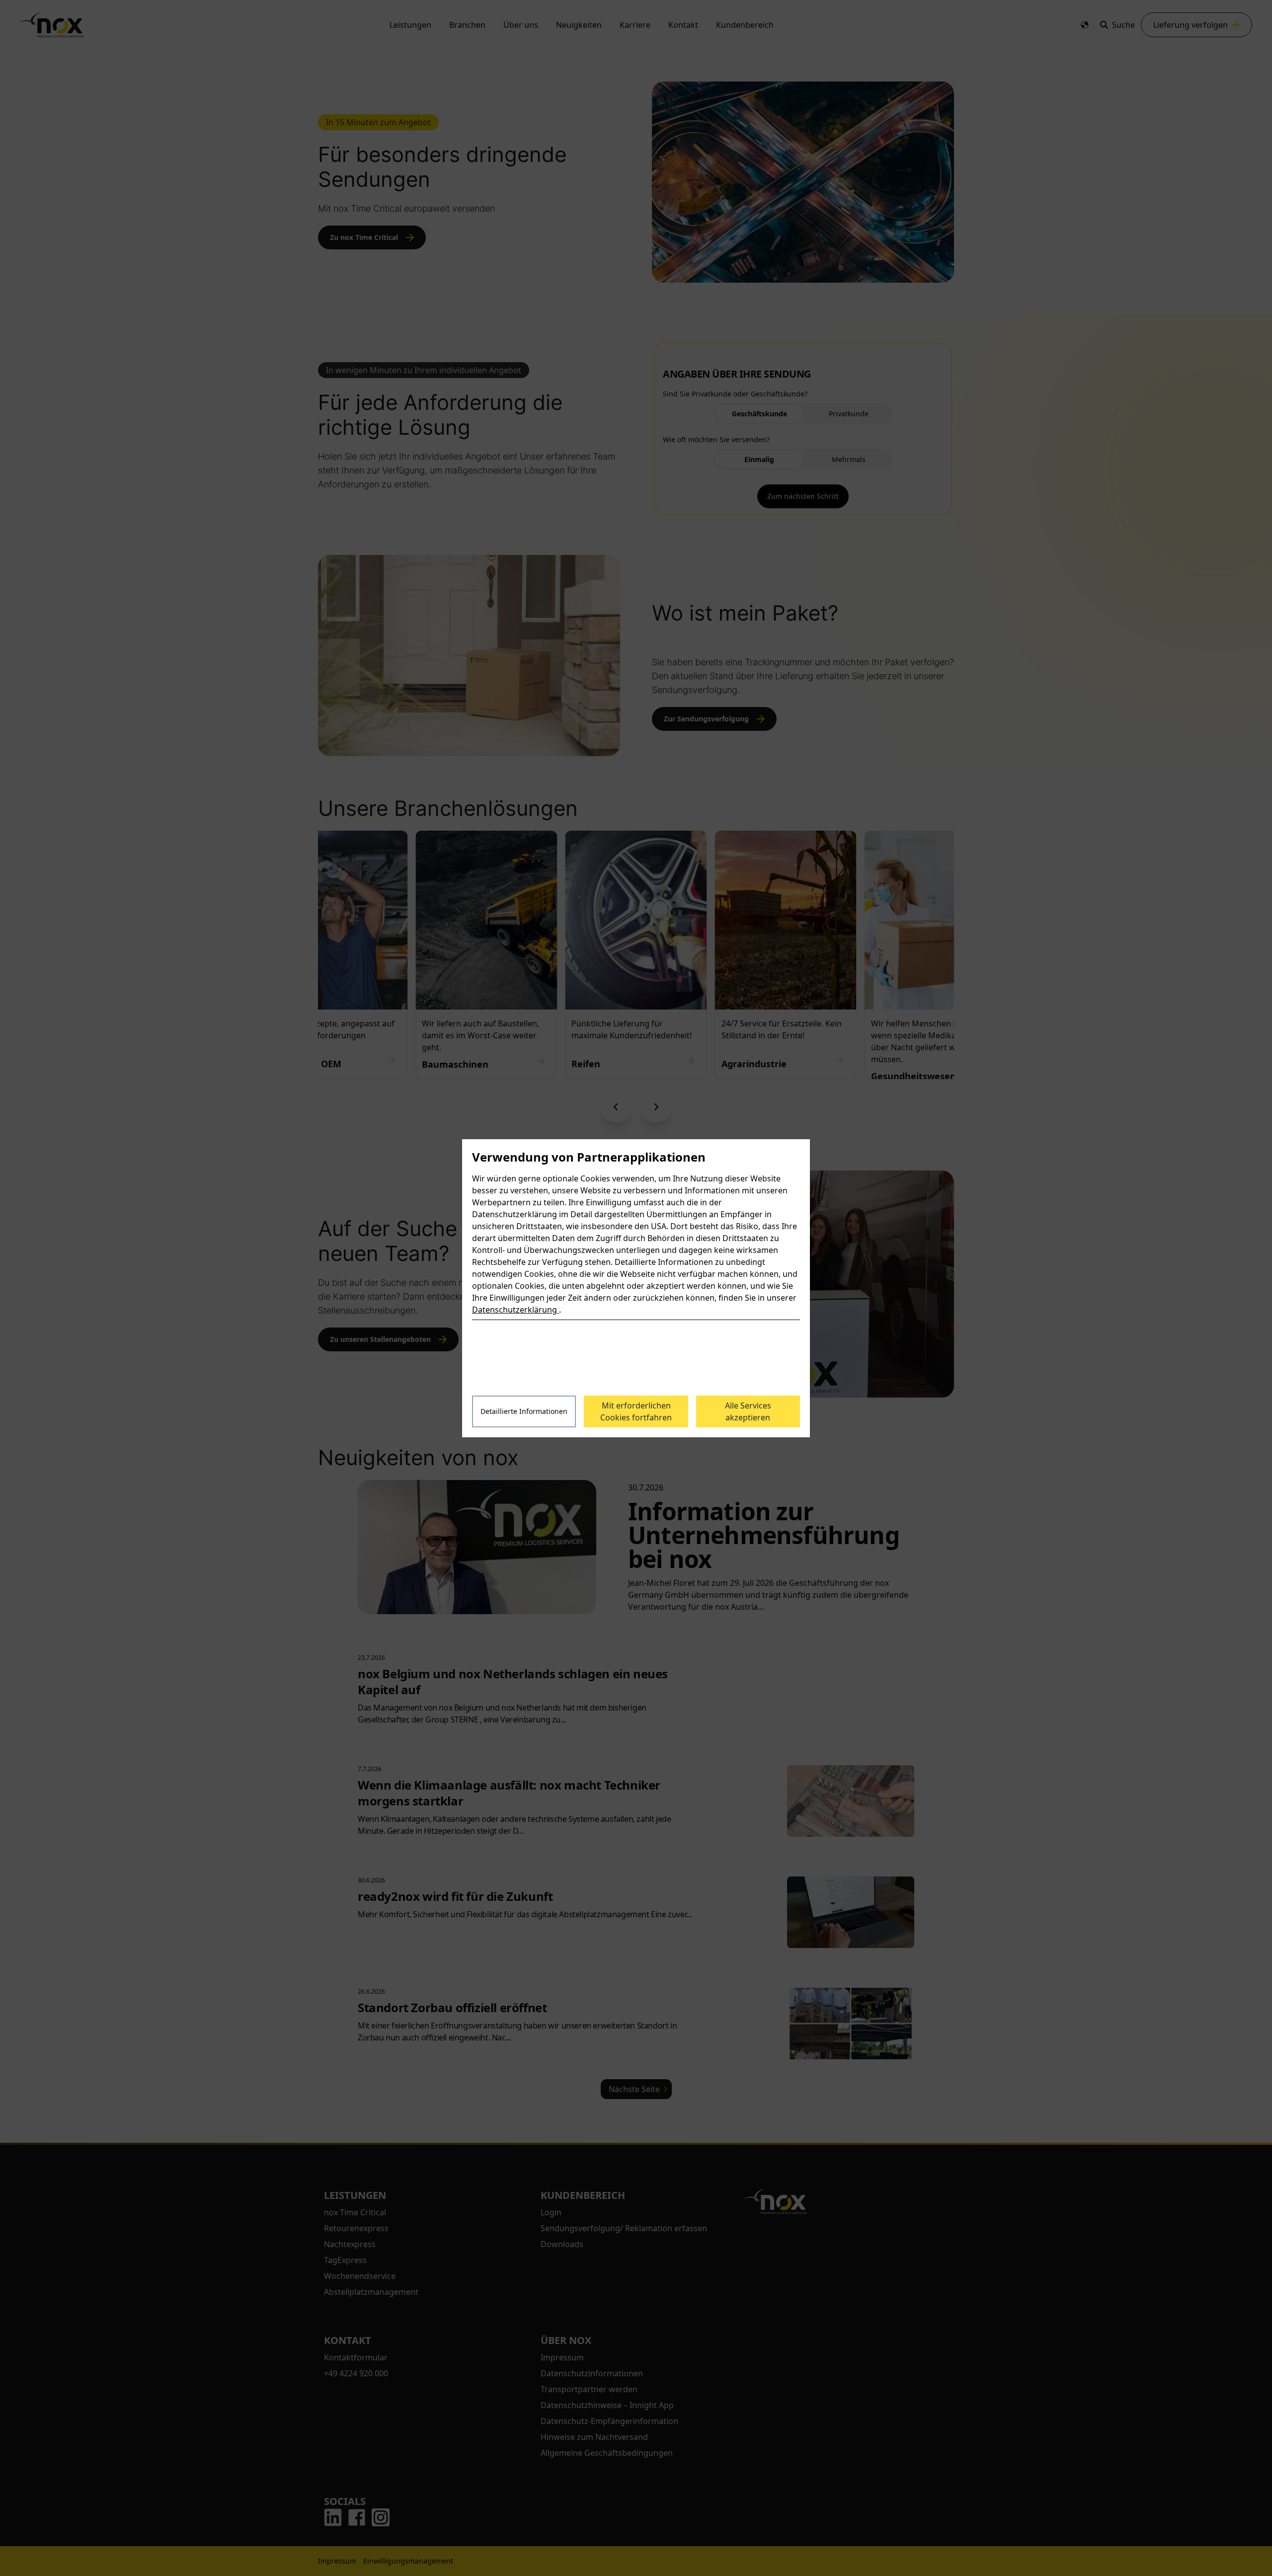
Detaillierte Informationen (524, 1411)
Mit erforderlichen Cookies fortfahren (636, 1411)
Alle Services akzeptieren (748, 1411)
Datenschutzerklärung (516, 1310)
